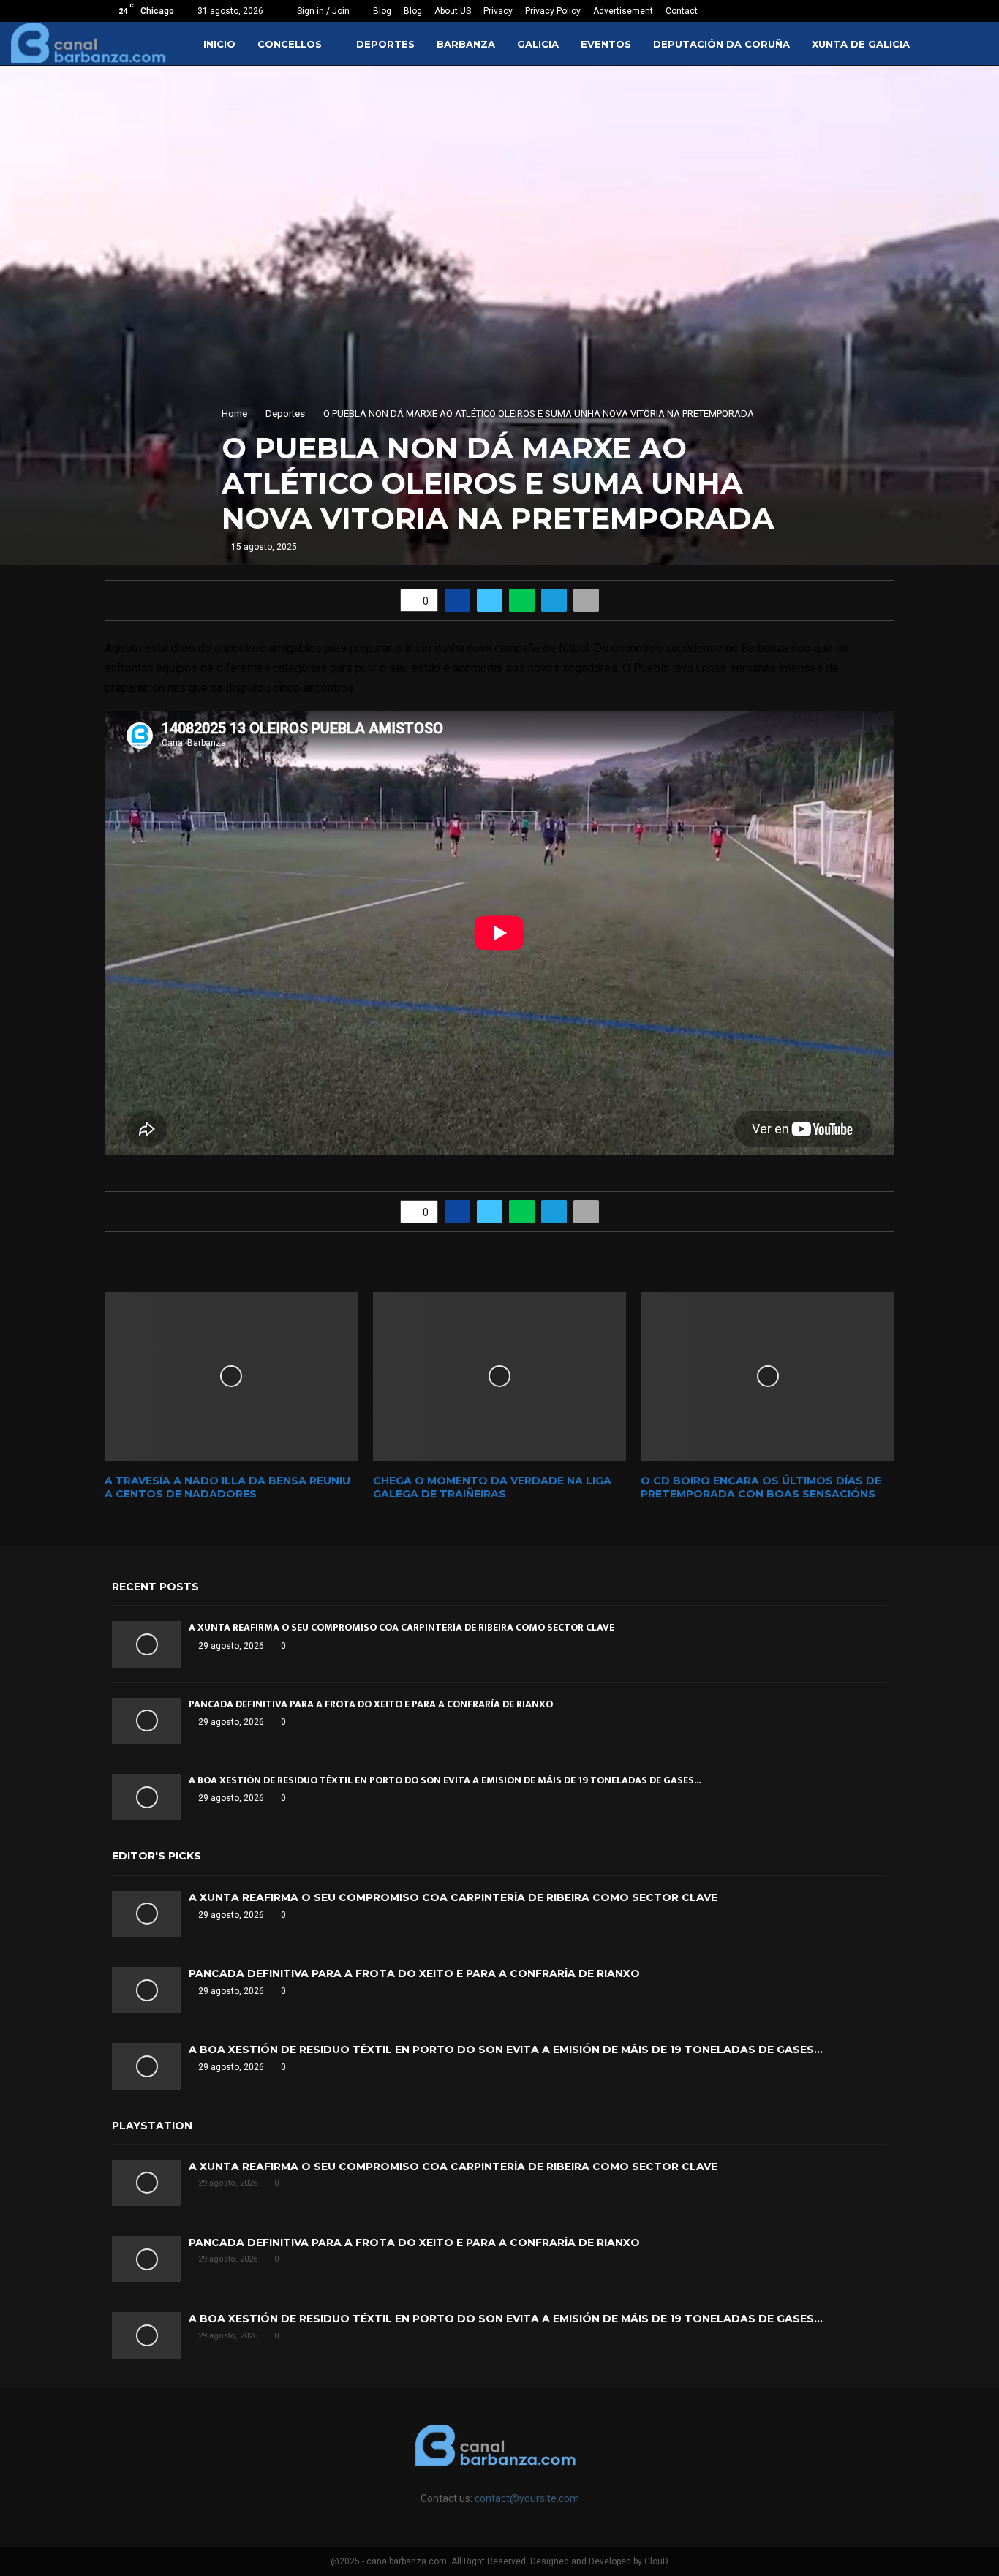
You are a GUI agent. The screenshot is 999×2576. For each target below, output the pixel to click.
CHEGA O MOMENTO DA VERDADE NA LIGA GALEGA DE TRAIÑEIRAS (492, 1487)
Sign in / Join (322, 11)
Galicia (538, 44)
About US (453, 11)
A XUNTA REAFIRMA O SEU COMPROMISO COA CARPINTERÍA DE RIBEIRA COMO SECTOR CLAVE (402, 1627)
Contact (682, 11)
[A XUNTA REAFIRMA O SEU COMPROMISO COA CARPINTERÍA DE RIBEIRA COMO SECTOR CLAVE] (147, 1644)
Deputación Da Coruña (721, 44)
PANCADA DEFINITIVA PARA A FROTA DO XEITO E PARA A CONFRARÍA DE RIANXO (371, 1704)
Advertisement (623, 11)
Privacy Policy (553, 11)
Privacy (498, 11)
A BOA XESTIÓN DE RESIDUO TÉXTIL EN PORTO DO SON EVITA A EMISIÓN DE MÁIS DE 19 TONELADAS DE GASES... (445, 1780)
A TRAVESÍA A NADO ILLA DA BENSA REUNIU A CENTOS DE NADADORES (227, 1487)
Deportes (385, 44)
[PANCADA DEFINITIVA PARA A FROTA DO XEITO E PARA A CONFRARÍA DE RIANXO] (147, 1721)
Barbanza (466, 44)
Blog (382, 11)
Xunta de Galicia (861, 44)
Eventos (606, 44)
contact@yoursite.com (527, 2498)
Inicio (219, 44)
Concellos (290, 44)
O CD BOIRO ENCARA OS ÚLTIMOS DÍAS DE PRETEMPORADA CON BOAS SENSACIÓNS (761, 1487)
